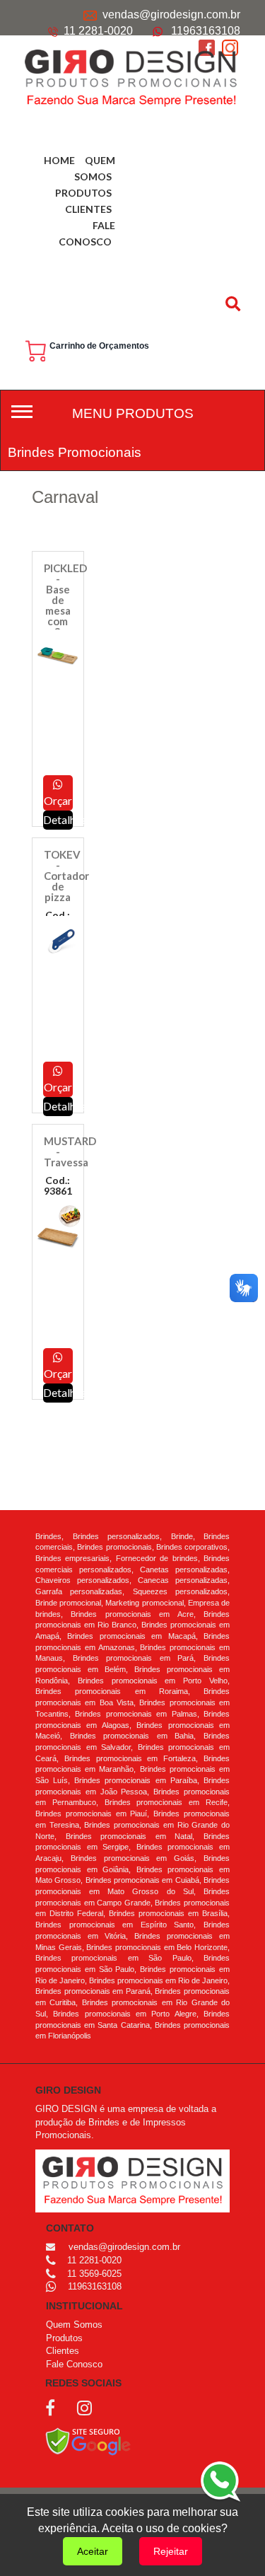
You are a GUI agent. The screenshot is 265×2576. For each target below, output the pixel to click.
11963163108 (206, 31)
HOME (59, 160)
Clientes (63, 2351)
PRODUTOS (83, 193)
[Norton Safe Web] (88, 2441)
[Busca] (235, 303)
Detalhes (58, 1392)
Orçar (58, 800)
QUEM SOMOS (95, 168)
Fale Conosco (74, 2364)
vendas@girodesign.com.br (171, 14)
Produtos (64, 2338)
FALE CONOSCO (87, 233)
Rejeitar (171, 2551)
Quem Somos (74, 2325)
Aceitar (93, 2551)
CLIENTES (88, 209)
